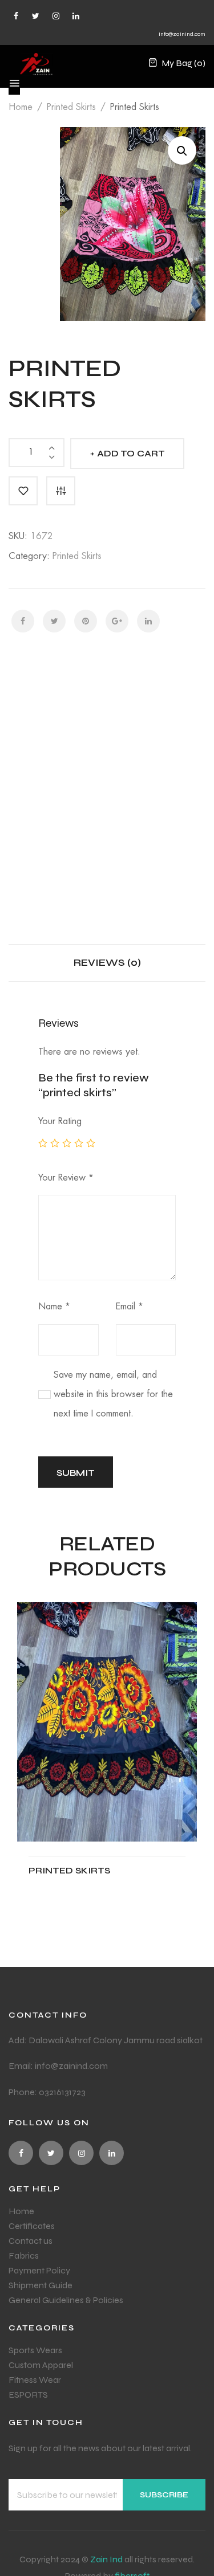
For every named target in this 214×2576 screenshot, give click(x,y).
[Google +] (117, 621)
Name (54, 1307)
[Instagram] (56, 16)
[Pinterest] (86, 621)
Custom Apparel (41, 2365)
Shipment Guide (41, 2285)
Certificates (32, 2226)
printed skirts (71, 107)
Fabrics (24, 2255)
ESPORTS (28, 2395)
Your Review (66, 1178)
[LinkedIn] (148, 621)
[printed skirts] (107, 1722)
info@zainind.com (182, 34)
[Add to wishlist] (23, 491)
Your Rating (60, 1121)
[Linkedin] (76, 16)
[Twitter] (36, 16)
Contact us (31, 2241)
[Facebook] (16, 16)
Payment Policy (39, 2270)
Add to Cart (131, 453)
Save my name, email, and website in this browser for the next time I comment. (113, 1395)
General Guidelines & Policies (66, 2300)
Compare (61, 491)
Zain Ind (106, 2559)
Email (130, 1307)
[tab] (107, 963)
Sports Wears (35, 2350)
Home (21, 107)
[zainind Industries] (36, 63)
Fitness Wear (35, 2380)
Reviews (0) (107, 962)
